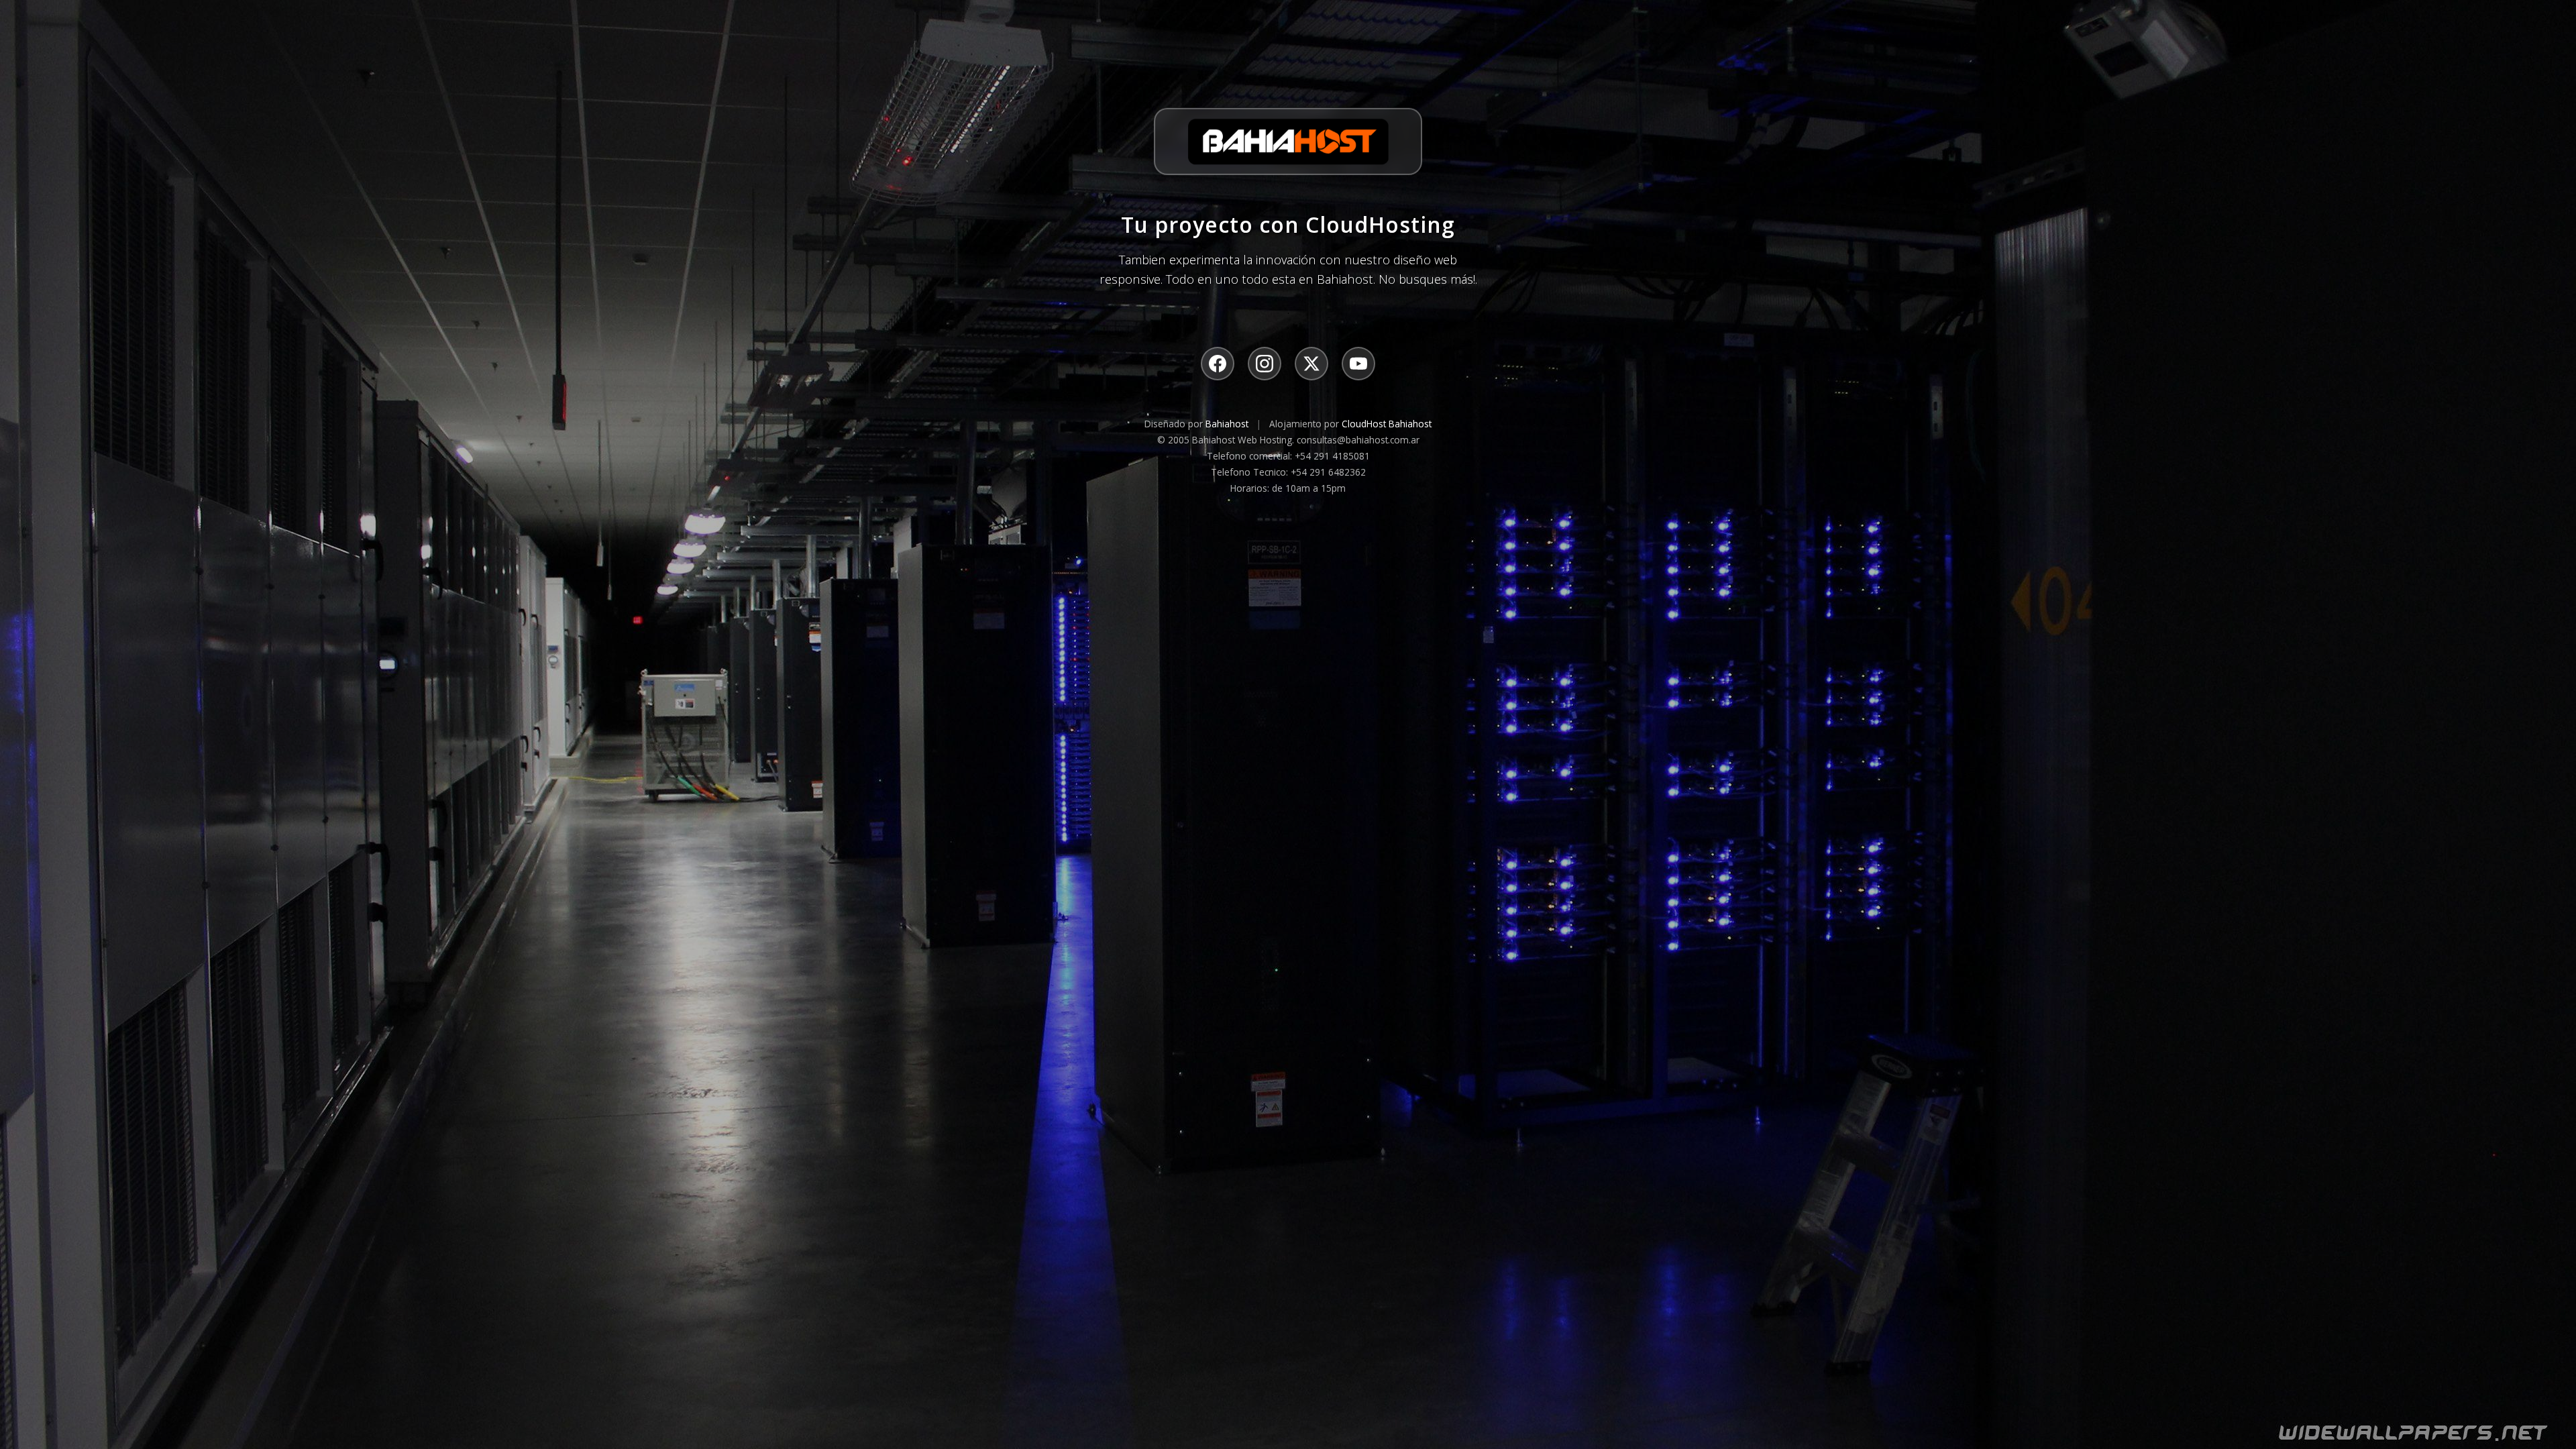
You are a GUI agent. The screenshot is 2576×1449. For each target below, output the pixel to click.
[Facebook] (1218, 364)
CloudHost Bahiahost (1387, 424)
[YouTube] (1358, 364)
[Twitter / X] (1311, 364)
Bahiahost (1227, 424)
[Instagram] (1265, 364)
